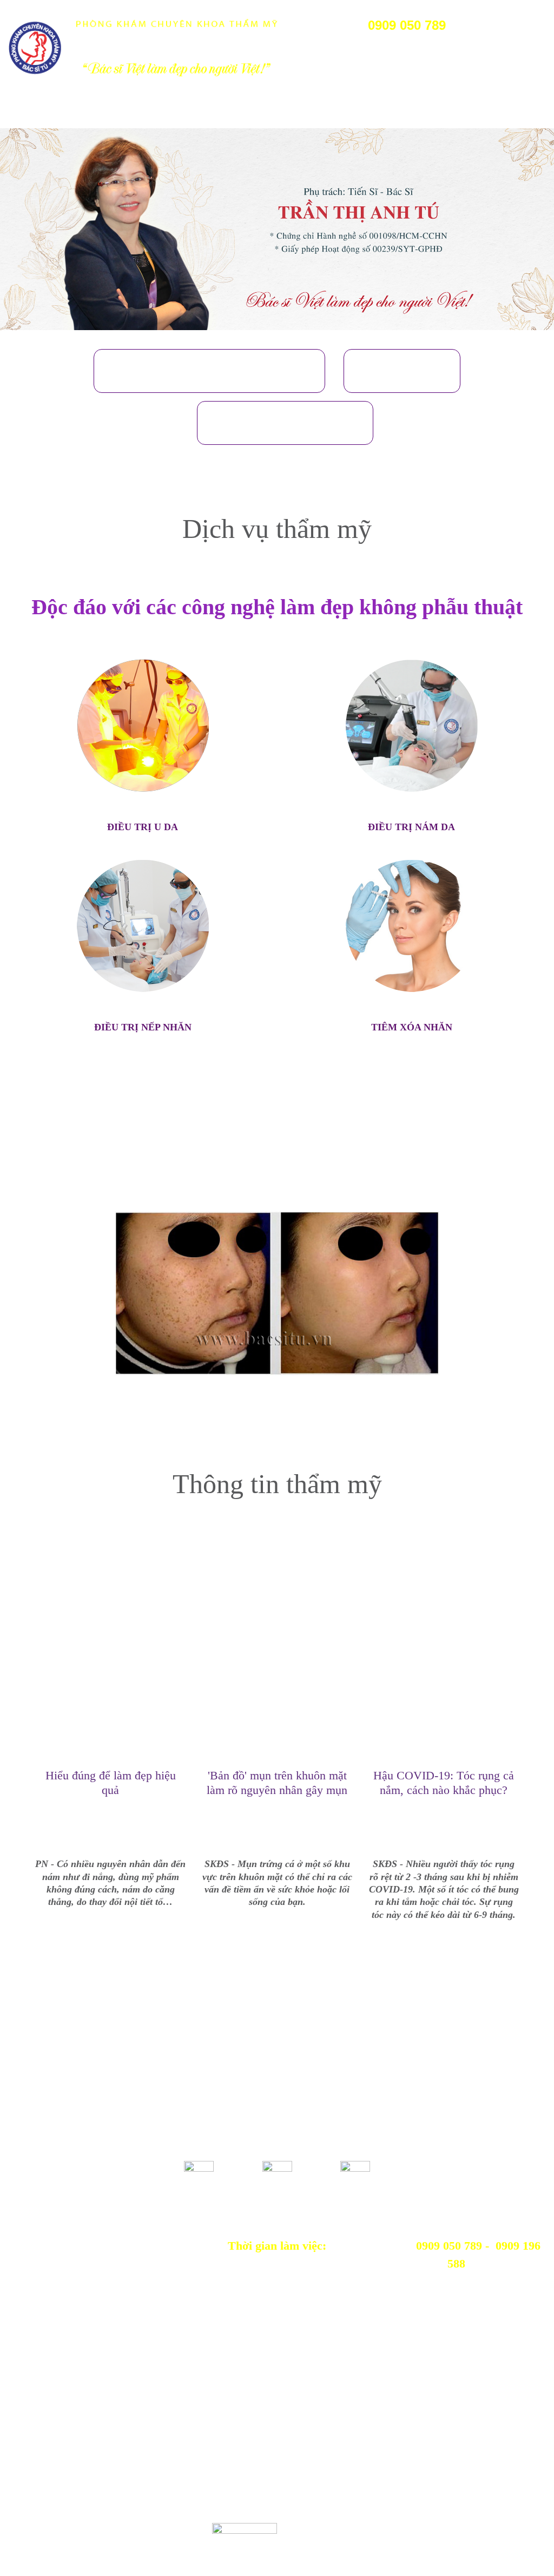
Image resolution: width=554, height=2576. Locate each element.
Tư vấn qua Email (411, 2383)
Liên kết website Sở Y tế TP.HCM (98, 2383)
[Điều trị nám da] (412, 726)
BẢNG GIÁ (230, 113)
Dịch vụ (402, 371)
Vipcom (61, 2528)
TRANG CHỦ (27, 113)
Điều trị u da (143, 827)
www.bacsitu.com (180, 2549)
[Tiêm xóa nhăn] (412, 926)
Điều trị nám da (411, 827)
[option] (277, 229)
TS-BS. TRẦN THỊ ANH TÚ (209, 371)
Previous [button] (25, 1299)
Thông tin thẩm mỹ (277, 1484)
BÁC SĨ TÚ (142, 113)
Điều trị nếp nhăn (143, 1027)
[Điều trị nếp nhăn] (143, 926)
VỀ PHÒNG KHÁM (83, 113)
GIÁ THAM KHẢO (285, 423)
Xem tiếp (110, 1951)
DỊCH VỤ (186, 113)
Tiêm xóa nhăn (412, 1027)
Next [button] (529, 1299)
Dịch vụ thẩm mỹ (277, 529)
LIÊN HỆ (363, 113)
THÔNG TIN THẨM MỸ (298, 113)
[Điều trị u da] (143, 726)
